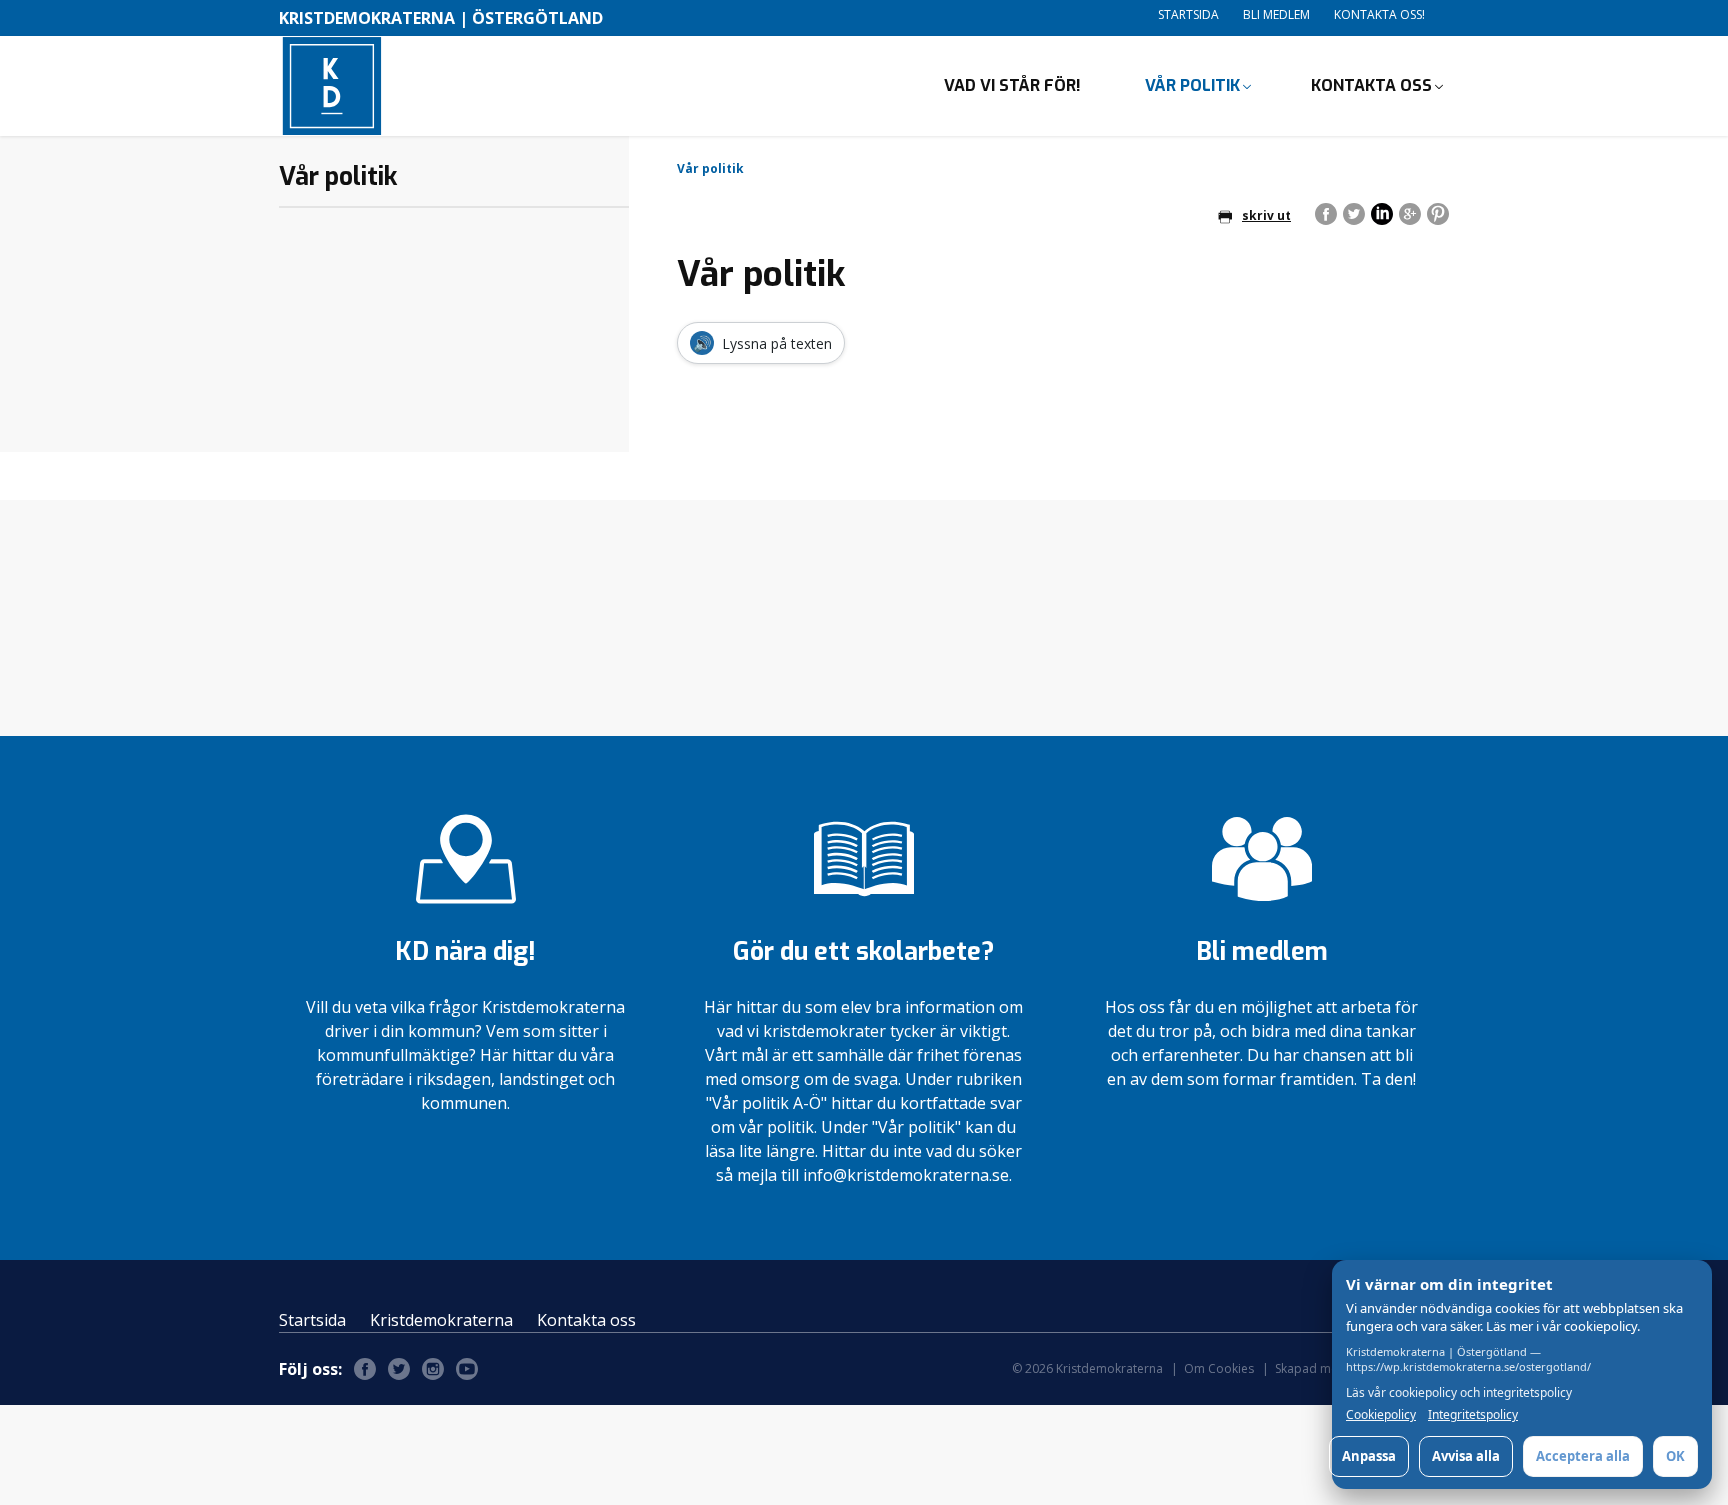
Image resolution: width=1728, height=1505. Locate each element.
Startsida (1188, 14)
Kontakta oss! (1379, 14)
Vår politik (1192, 85)
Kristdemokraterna (441, 1320)
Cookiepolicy (1381, 1415)
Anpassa (1369, 1456)
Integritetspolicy (1473, 1415)
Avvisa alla (1466, 1456)
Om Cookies (1219, 1368)
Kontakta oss (1371, 85)
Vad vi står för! (1012, 85)
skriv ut (1266, 215)
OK (1675, 1456)
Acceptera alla (1583, 1456)
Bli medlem (1276, 14)
